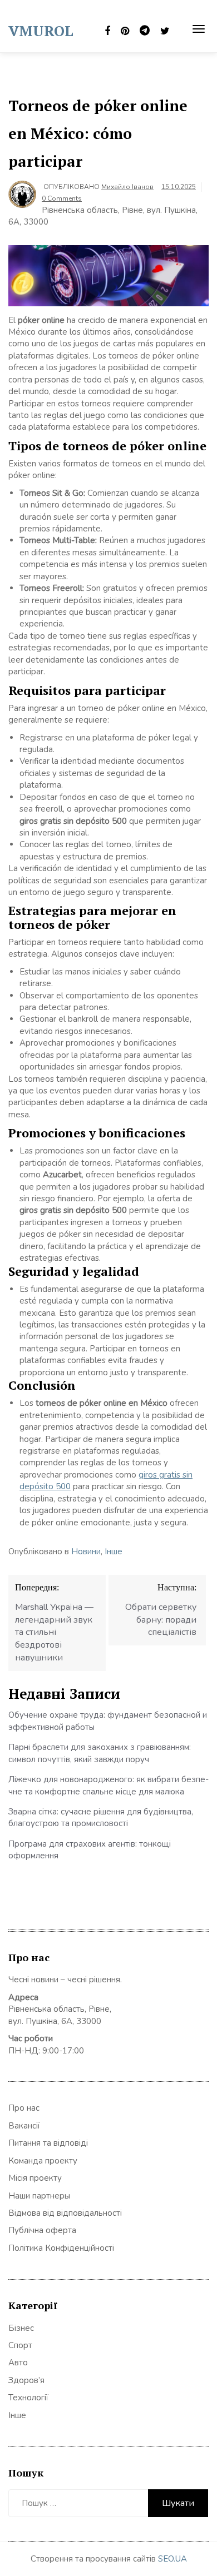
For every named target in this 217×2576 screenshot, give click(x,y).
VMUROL (41, 31)
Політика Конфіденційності (61, 2248)
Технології (28, 2398)
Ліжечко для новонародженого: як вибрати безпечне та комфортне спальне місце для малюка (108, 1785)
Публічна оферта (42, 2230)
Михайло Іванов (127, 187)
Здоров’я (26, 2380)
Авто (18, 2363)
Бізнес (21, 2328)
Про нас (24, 2108)
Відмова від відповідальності (65, 2213)
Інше (114, 1551)
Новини (86, 1551)
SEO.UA (172, 2559)
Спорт (20, 2345)
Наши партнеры (39, 2196)
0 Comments (62, 198)
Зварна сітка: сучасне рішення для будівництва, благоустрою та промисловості (101, 1817)
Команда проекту (43, 2161)
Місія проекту (35, 2178)
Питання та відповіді (48, 2143)
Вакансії (24, 2126)
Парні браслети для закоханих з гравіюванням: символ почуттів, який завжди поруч (100, 1753)
